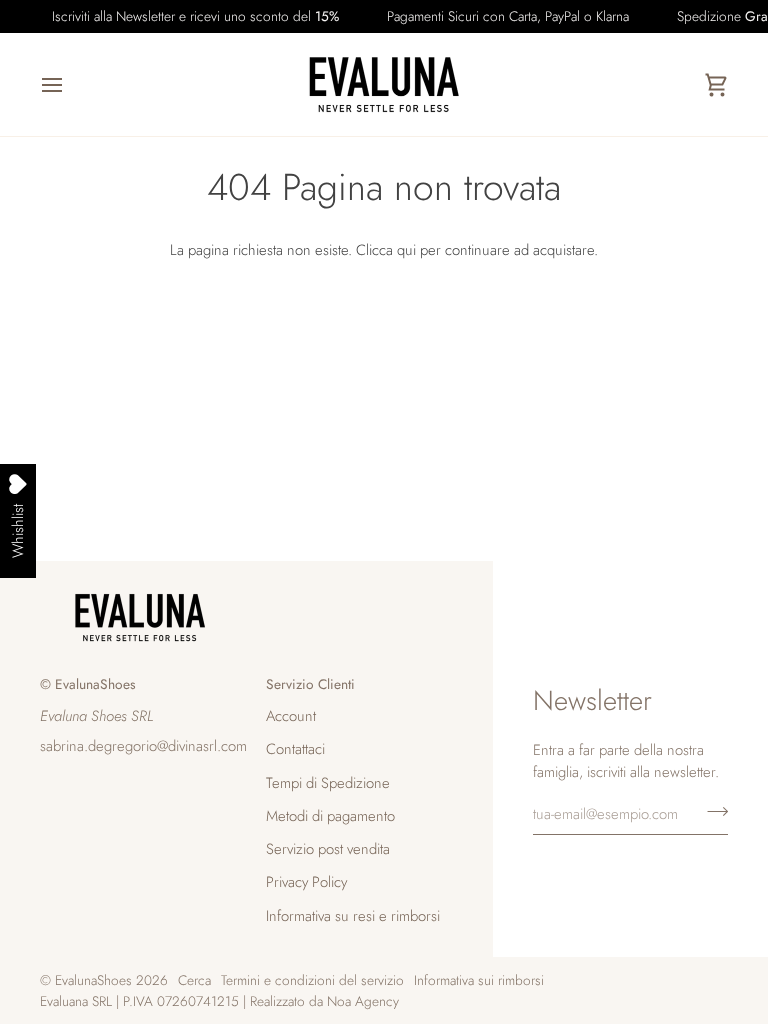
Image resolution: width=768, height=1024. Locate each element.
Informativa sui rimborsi (479, 980)
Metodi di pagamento (330, 816)
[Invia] (711, 811)
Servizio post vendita (328, 849)
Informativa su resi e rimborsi (353, 916)
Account (291, 716)
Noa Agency (363, 1001)
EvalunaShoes (93, 980)
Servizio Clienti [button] (310, 684)
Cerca (194, 980)
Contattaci (295, 749)
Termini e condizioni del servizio (312, 980)
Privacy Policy (306, 882)
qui (406, 250)
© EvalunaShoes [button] (88, 684)
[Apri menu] (70, 84)
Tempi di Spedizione (328, 783)
